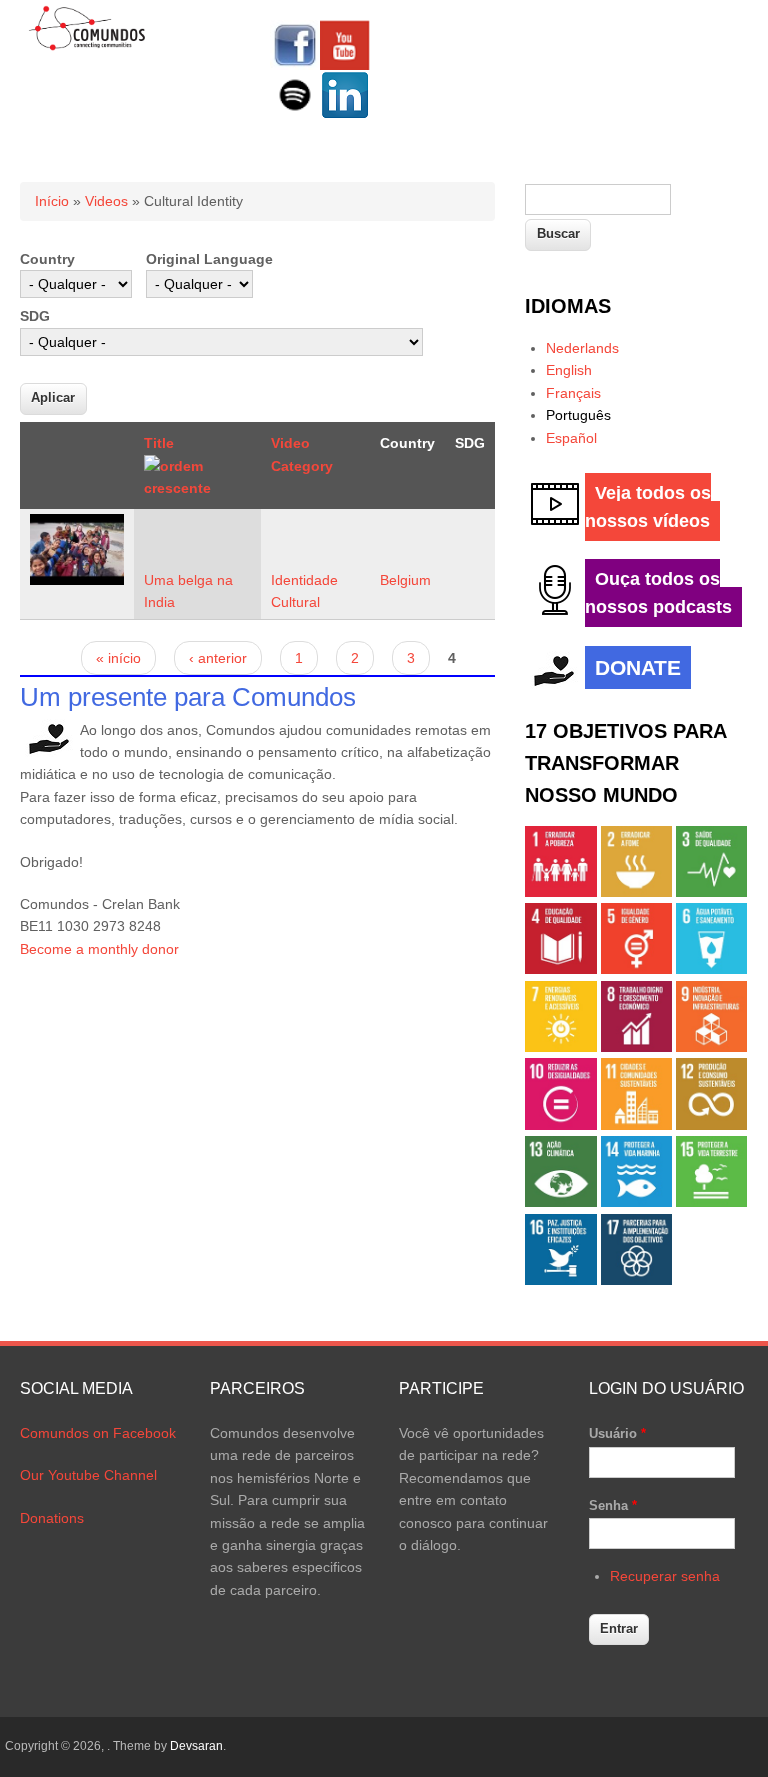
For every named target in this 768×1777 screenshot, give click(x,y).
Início (52, 201)
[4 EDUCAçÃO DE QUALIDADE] (560, 969)
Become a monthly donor (99, 949)
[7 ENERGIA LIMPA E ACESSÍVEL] (560, 1047)
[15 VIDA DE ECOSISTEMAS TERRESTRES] (711, 1202)
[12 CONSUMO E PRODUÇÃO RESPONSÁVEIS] (711, 1125)
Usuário (617, 1433)
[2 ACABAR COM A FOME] (636, 892)
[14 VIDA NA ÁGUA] (636, 1202)
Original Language (209, 259)
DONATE (638, 667)
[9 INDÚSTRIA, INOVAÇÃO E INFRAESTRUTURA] (711, 1047)
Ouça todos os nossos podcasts (658, 593)
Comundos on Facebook (98, 1433)
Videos (106, 201)
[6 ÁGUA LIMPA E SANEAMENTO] (711, 969)
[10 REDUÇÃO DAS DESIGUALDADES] (560, 1125)
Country (47, 259)
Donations (52, 1518)
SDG (35, 316)
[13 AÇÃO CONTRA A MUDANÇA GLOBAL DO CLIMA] (560, 1202)
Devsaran (196, 1746)
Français (573, 393)
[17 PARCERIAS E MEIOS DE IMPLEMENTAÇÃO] (636, 1280)
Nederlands (582, 348)
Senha (613, 1505)
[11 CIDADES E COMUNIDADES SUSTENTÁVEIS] (636, 1125)
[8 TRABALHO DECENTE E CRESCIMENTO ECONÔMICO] (636, 1047)
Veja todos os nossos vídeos (648, 507)
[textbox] (598, 199)
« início (118, 658)
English (569, 370)
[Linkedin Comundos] (345, 115)
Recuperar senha (665, 1576)
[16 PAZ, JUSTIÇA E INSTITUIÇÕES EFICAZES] (560, 1280)
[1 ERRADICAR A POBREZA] (560, 892)
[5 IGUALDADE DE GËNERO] (636, 969)
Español (571, 438)
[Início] (87, 47)
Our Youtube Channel (88, 1475)
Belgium (405, 580)
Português (578, 415)
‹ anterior (218, 658)
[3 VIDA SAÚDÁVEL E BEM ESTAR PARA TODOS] (711, 892)
